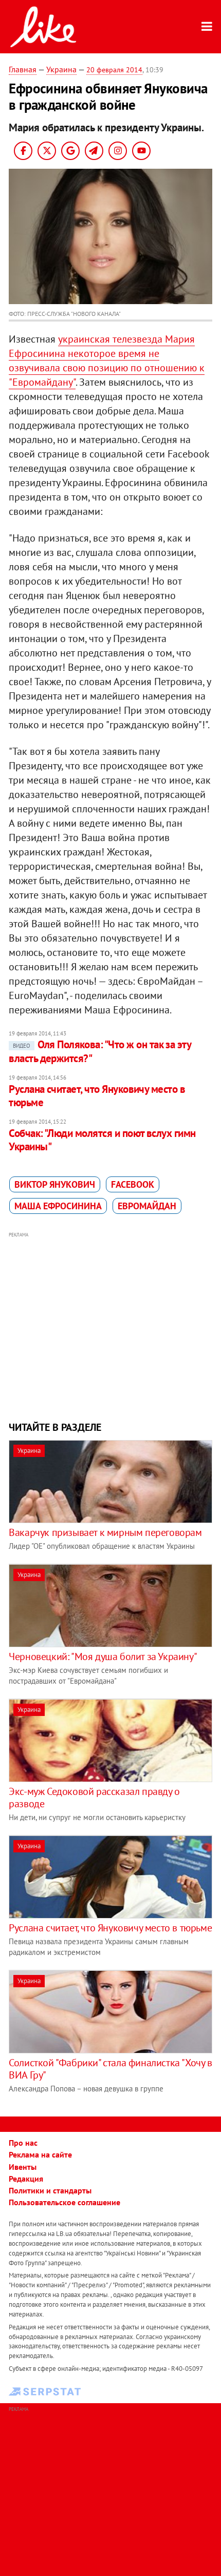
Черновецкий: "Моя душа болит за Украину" (103, 1656)
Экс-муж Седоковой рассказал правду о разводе (94, 1798)
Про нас (23, 2143)
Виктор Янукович (55, 1184)
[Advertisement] (110, 1325)
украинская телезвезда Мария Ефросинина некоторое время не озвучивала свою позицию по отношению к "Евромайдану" (107, 361)
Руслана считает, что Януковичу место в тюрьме (97, 1096)
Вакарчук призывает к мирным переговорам (105, 1532)
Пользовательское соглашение (65, 2202)
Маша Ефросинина (58, 1206)
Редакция (26, 2179)
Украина (61, 69)
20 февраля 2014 (114, 70)
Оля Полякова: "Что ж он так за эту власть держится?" (100, 1051)
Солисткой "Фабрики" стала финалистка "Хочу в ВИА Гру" (110, 2069)
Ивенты (23, 2167)
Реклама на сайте (40, 2154)
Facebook (133, 1184)
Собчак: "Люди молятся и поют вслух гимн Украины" (102, 1140)
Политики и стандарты (50, 2190)
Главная (23, 69)
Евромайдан (147, 1206)
